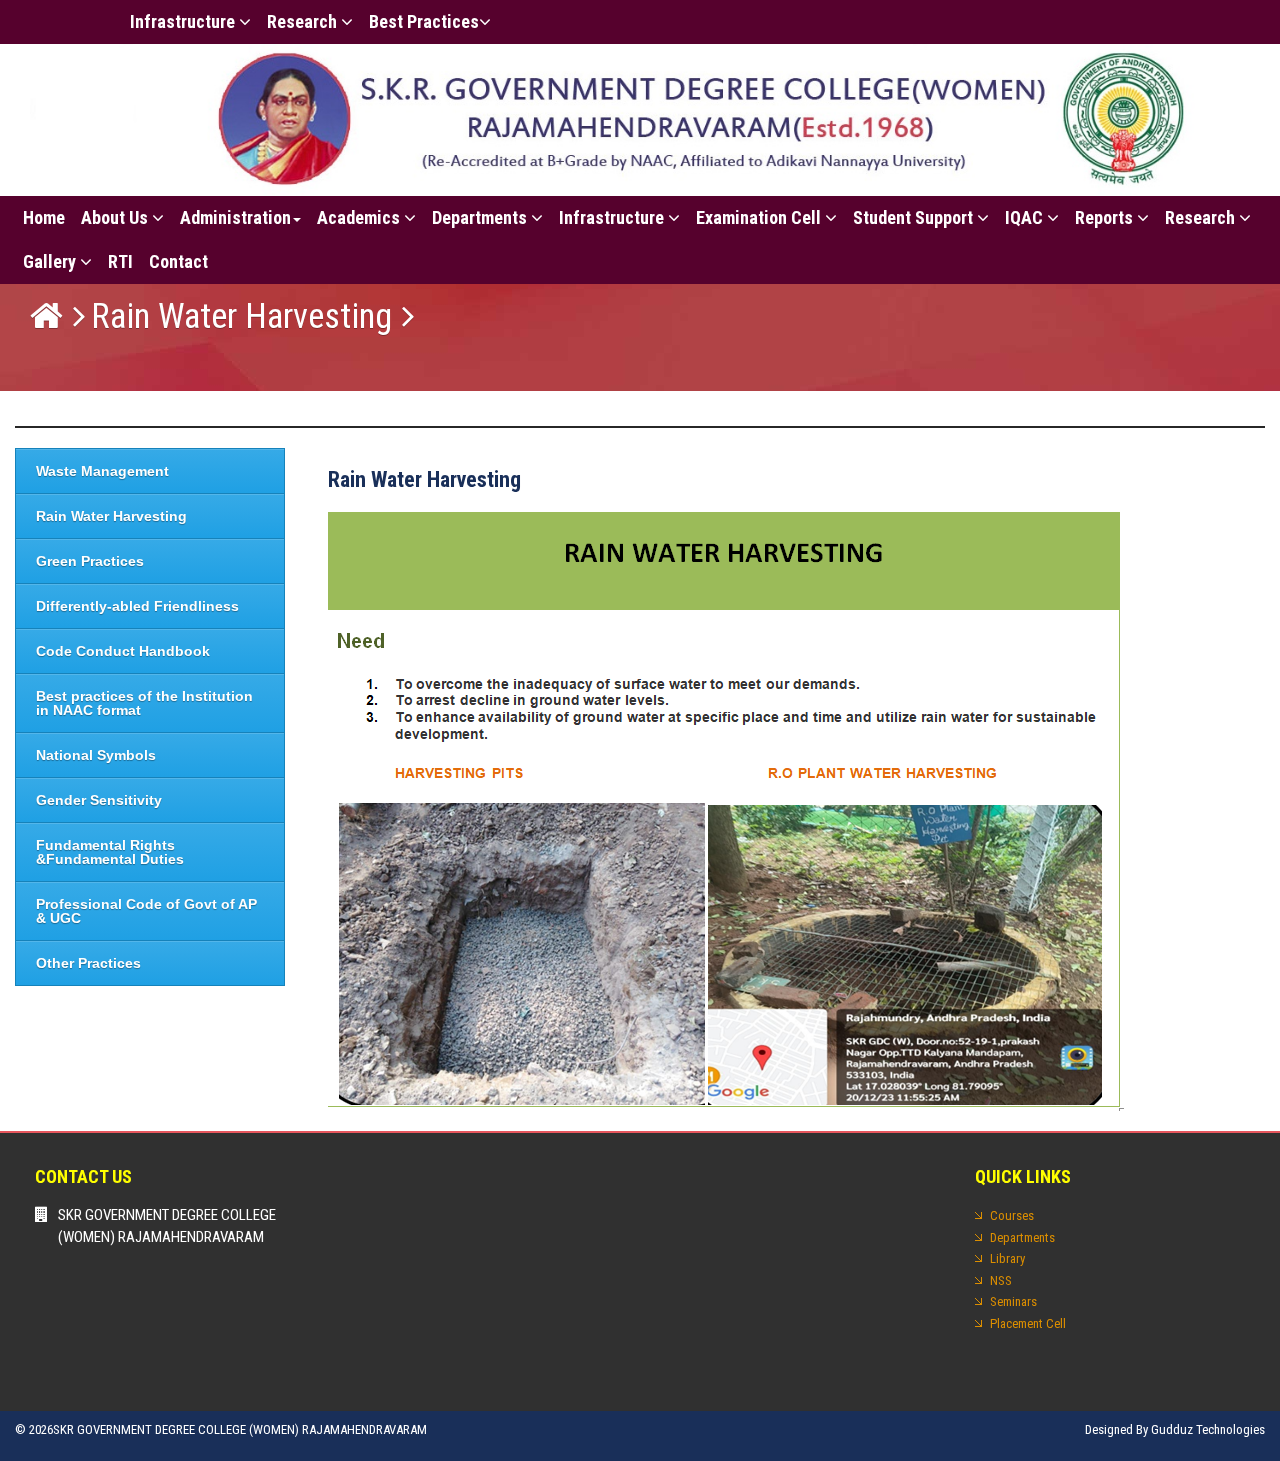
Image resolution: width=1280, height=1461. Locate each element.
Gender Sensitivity (99, 800)
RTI (120, 261)
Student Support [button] (915, 217)
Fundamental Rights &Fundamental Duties (110, 852)
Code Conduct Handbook (123, 651)
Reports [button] (1106, 217)
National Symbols (96, 755)
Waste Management (102, 471)
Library (1007, 1258)
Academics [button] (360, 217)
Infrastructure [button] (184, 21)
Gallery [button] (51, 261)
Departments (481, 217)
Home (44, 217)
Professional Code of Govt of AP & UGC (146, 911)
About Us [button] (116, 217)
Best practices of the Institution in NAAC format (144, 703)
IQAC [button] (1026, 217)
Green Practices (90, 561)
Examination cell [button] (760, 217)
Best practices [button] (424, 21)
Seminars (1013, 1301)
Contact (178, 261)
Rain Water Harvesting (241, 316)
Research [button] (304, 21)
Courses (1012, 1215)
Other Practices (88, 963)
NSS (1001, 1280)
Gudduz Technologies (1208, 1429)
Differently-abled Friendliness (137, 606)
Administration (235, 217)
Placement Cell (1028, 1323)
